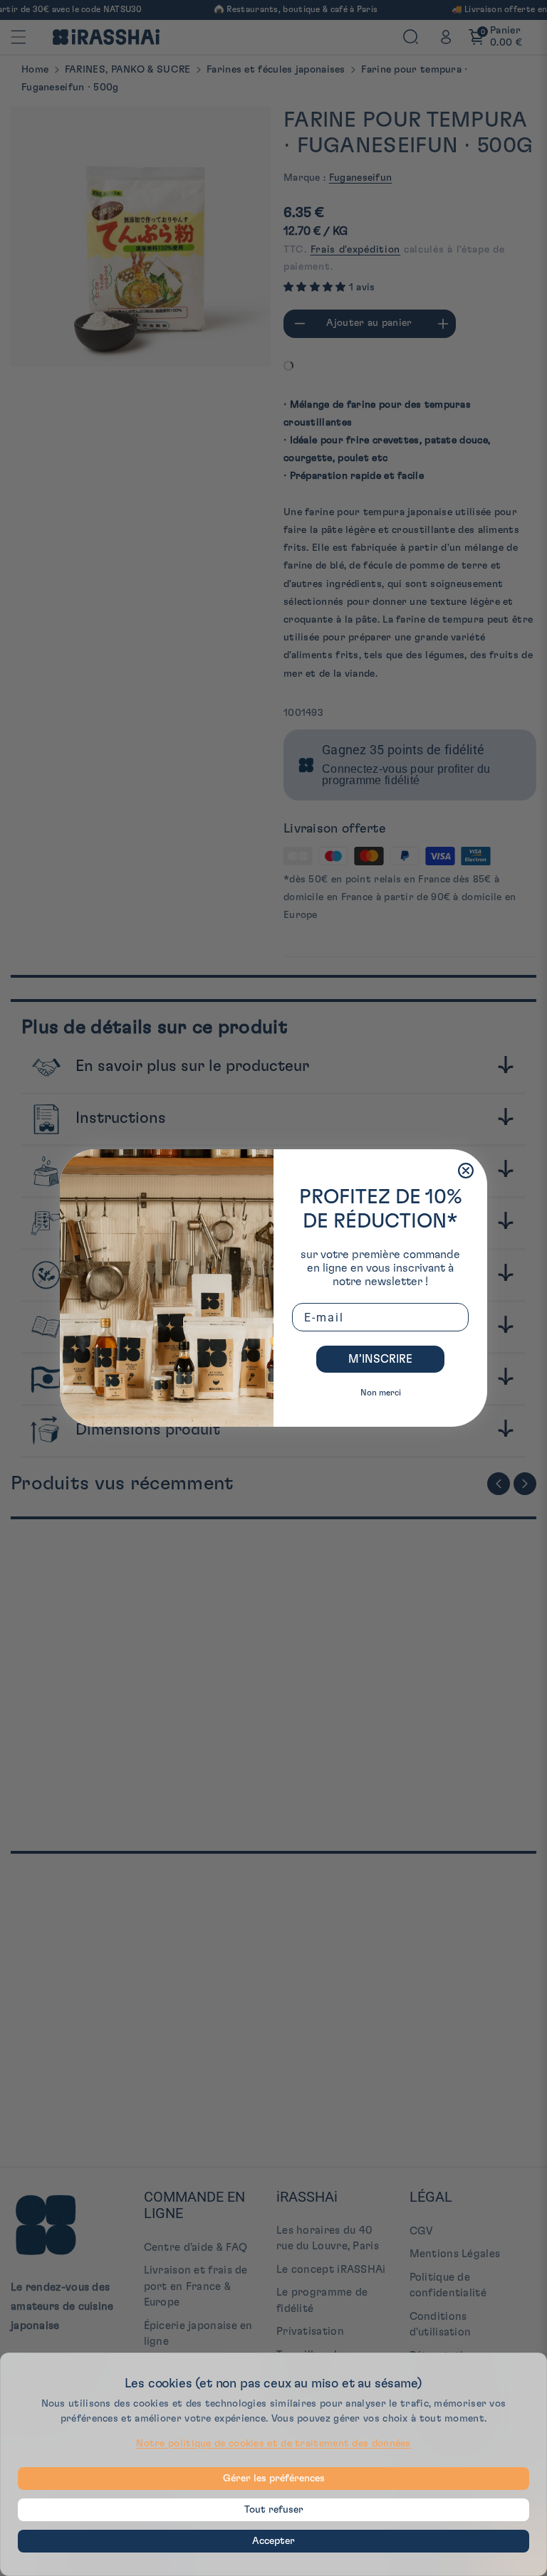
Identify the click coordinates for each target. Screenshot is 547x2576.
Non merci (381, 1393)
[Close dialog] (466, 1171)
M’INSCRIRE (380, 1359)
